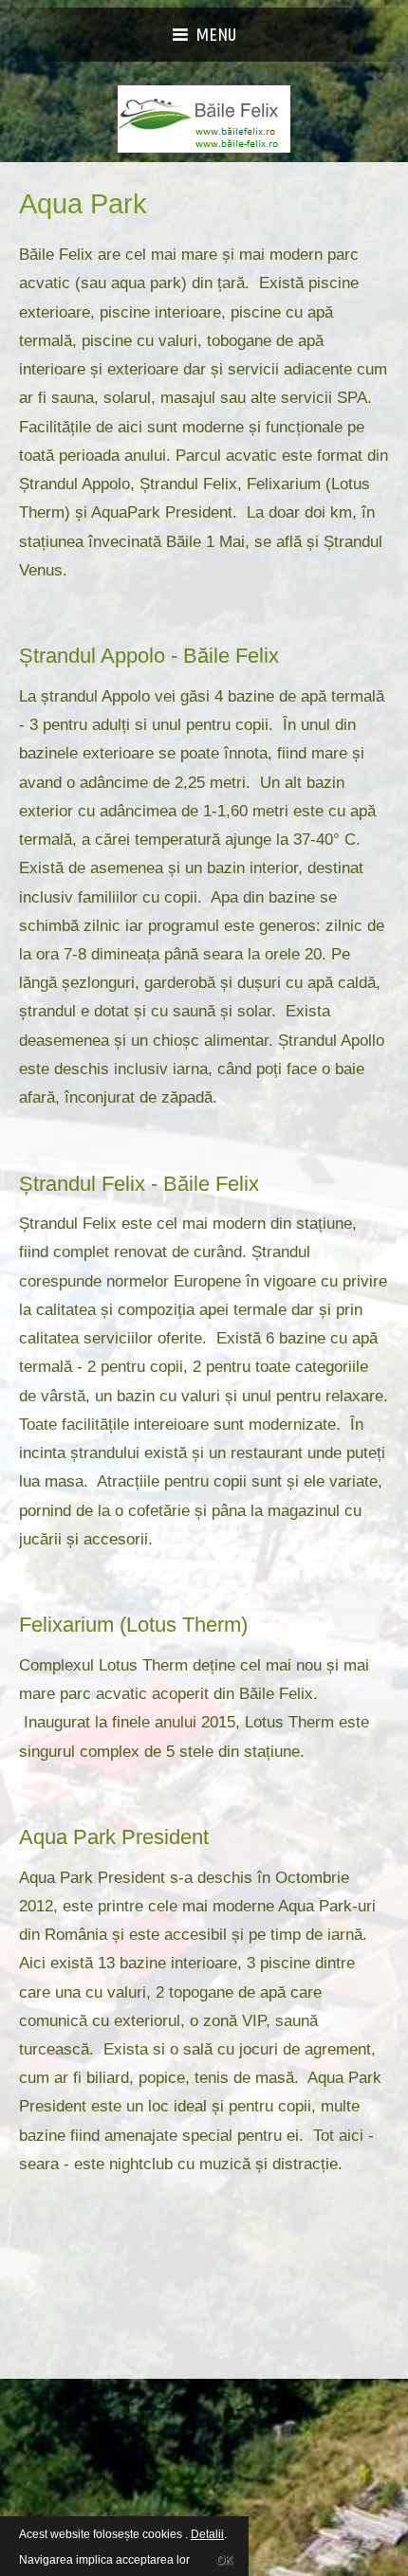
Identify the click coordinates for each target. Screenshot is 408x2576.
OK (224, 2557)
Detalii (207, 2534)
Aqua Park (83, 204)
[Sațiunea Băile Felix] (204, 119)
